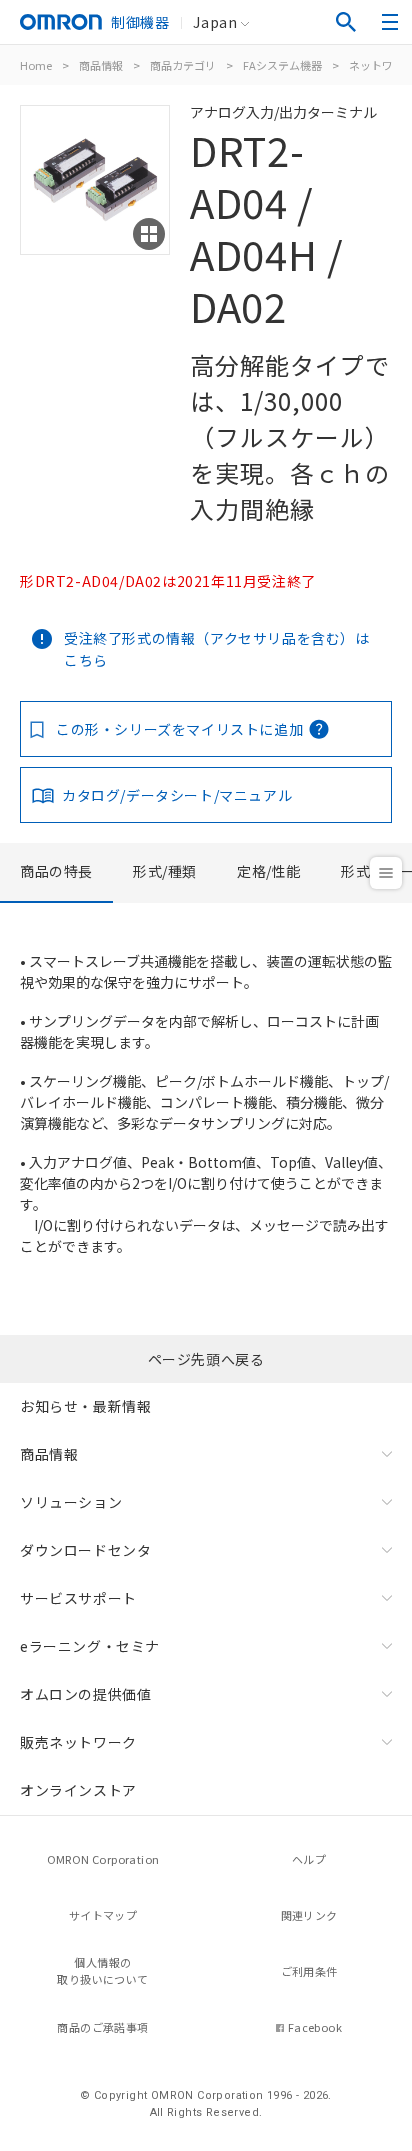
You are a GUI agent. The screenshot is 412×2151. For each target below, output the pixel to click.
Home (36, 65)
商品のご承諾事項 (102, 2027)
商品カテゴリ (183, 65)
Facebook (315, 2027)
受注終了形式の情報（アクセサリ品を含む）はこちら (217, 649)
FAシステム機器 (282, 65)
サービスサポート (78, 1598)
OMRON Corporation (103, 1859)
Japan (215, 22)
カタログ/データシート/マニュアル (177, 795)
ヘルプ (309, 1859)
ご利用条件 (309, 1971)
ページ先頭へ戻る (206, 1359)
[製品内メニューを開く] (386, 873)
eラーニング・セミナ (90, 1646)
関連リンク (309, 1915)
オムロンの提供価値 (85, 1694)
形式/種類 (165, 871)
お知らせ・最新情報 (85, 1406)
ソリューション (71, 1502)
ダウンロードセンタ (85, 1550)
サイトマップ (103, 1915)
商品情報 (101, 65)
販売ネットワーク (78, 1742)
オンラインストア (78, 1790)
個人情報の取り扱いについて (102, 1970)
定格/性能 (269, 871)
